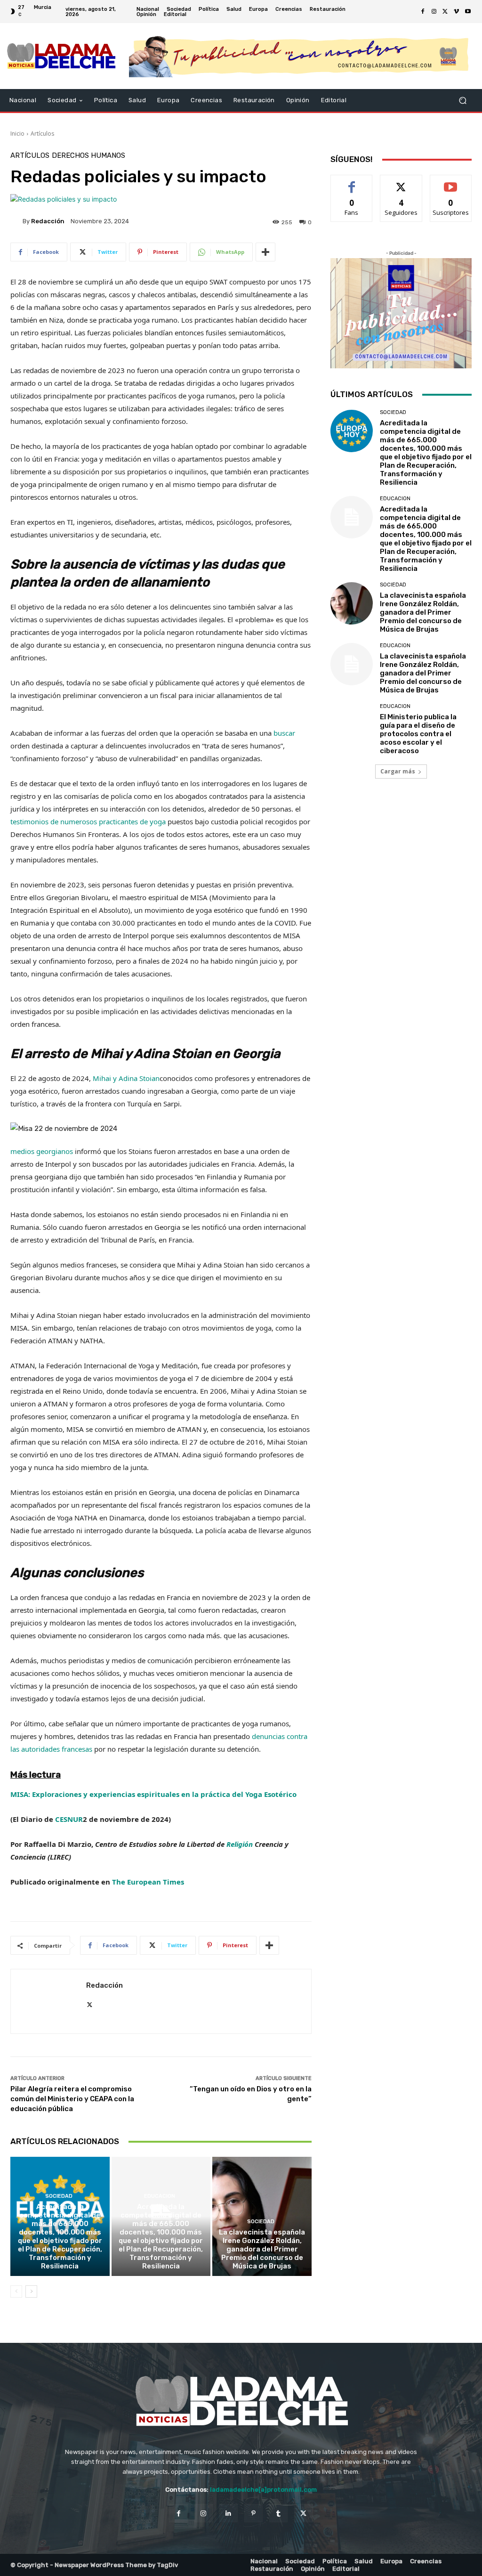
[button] (462, 101)
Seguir (401, 182)
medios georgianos (42, 1151)
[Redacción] (16, 221)
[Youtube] (468, 12)
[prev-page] (16, 2292)
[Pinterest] (253, 2513)
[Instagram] (434, 12)
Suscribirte (451, 182)
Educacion (160, 2196)
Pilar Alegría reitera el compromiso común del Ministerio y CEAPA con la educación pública (72, 2099)
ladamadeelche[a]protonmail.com (263, 2490)
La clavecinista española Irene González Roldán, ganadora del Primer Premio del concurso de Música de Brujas (262, 2249)
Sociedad (59, 2196)
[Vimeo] (457, 12)
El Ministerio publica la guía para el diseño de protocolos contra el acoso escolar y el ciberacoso (418, 734)
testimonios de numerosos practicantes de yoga (88, 821)
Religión (240, 1844)
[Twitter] (445, 12)
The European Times (148, 1882)
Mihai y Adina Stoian (126, 1078)
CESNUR (69, 1819)
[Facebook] (423, 12)
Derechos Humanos (88, 156)
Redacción (48, 221)
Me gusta (352, 182)
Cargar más (398, 771)
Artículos (42, 134)
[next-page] (31, 2292)
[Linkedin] (229, 2513)
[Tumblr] (278, 2513)
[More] (265, 252)
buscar (284, 733)
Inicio (17, 134)
